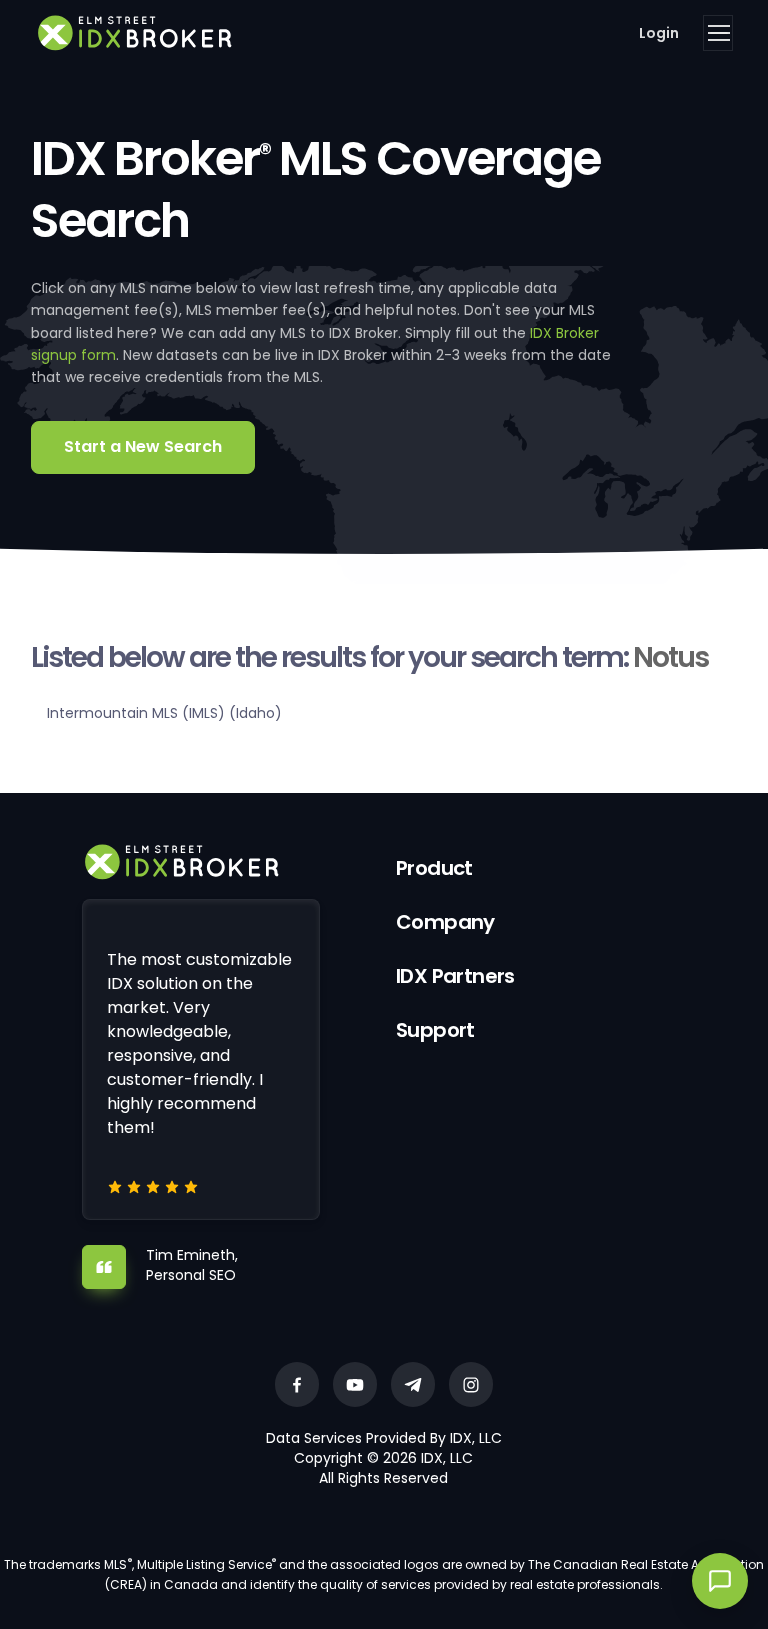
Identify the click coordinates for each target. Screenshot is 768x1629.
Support (435, 1030)
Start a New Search (143, 446)
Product (434, 868)
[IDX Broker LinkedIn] (413, 1384)
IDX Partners (455, 976)
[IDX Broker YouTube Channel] (355, 1384)
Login (659, 33)
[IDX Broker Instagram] (471, 1384)
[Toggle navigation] (718, 33)
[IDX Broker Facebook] (297, 1384)
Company (445, 922)
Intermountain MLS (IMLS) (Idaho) (164, 713)
